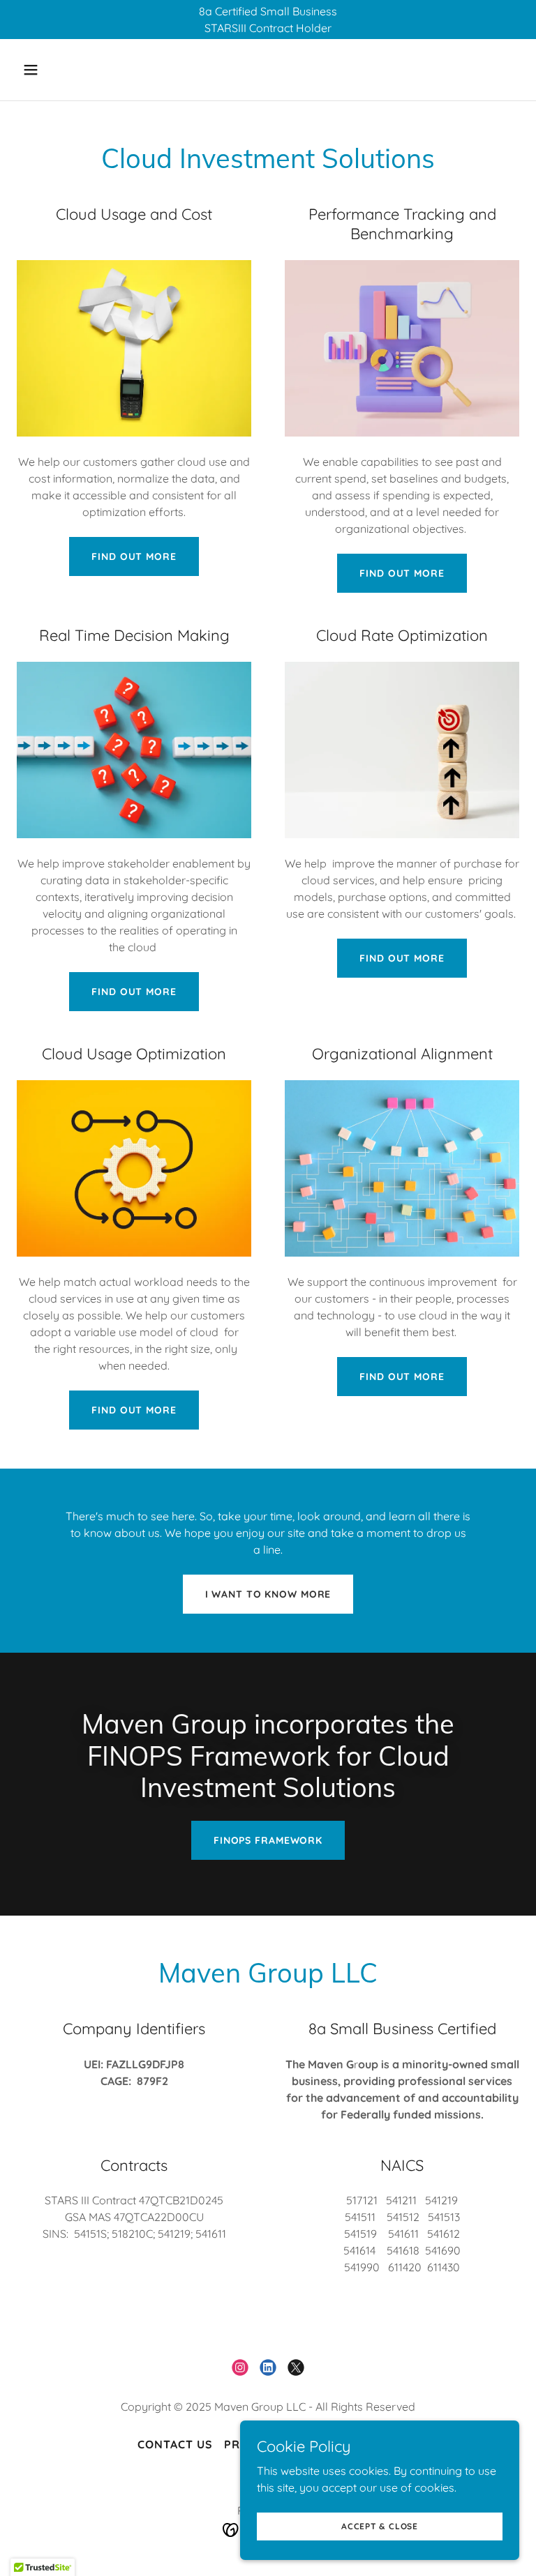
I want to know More (268, 1594)
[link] (240, 2367)
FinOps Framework (268, 1840)
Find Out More (134, 556)
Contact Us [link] (175, 2444)
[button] (74, 70)
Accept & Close (380, 2526)
